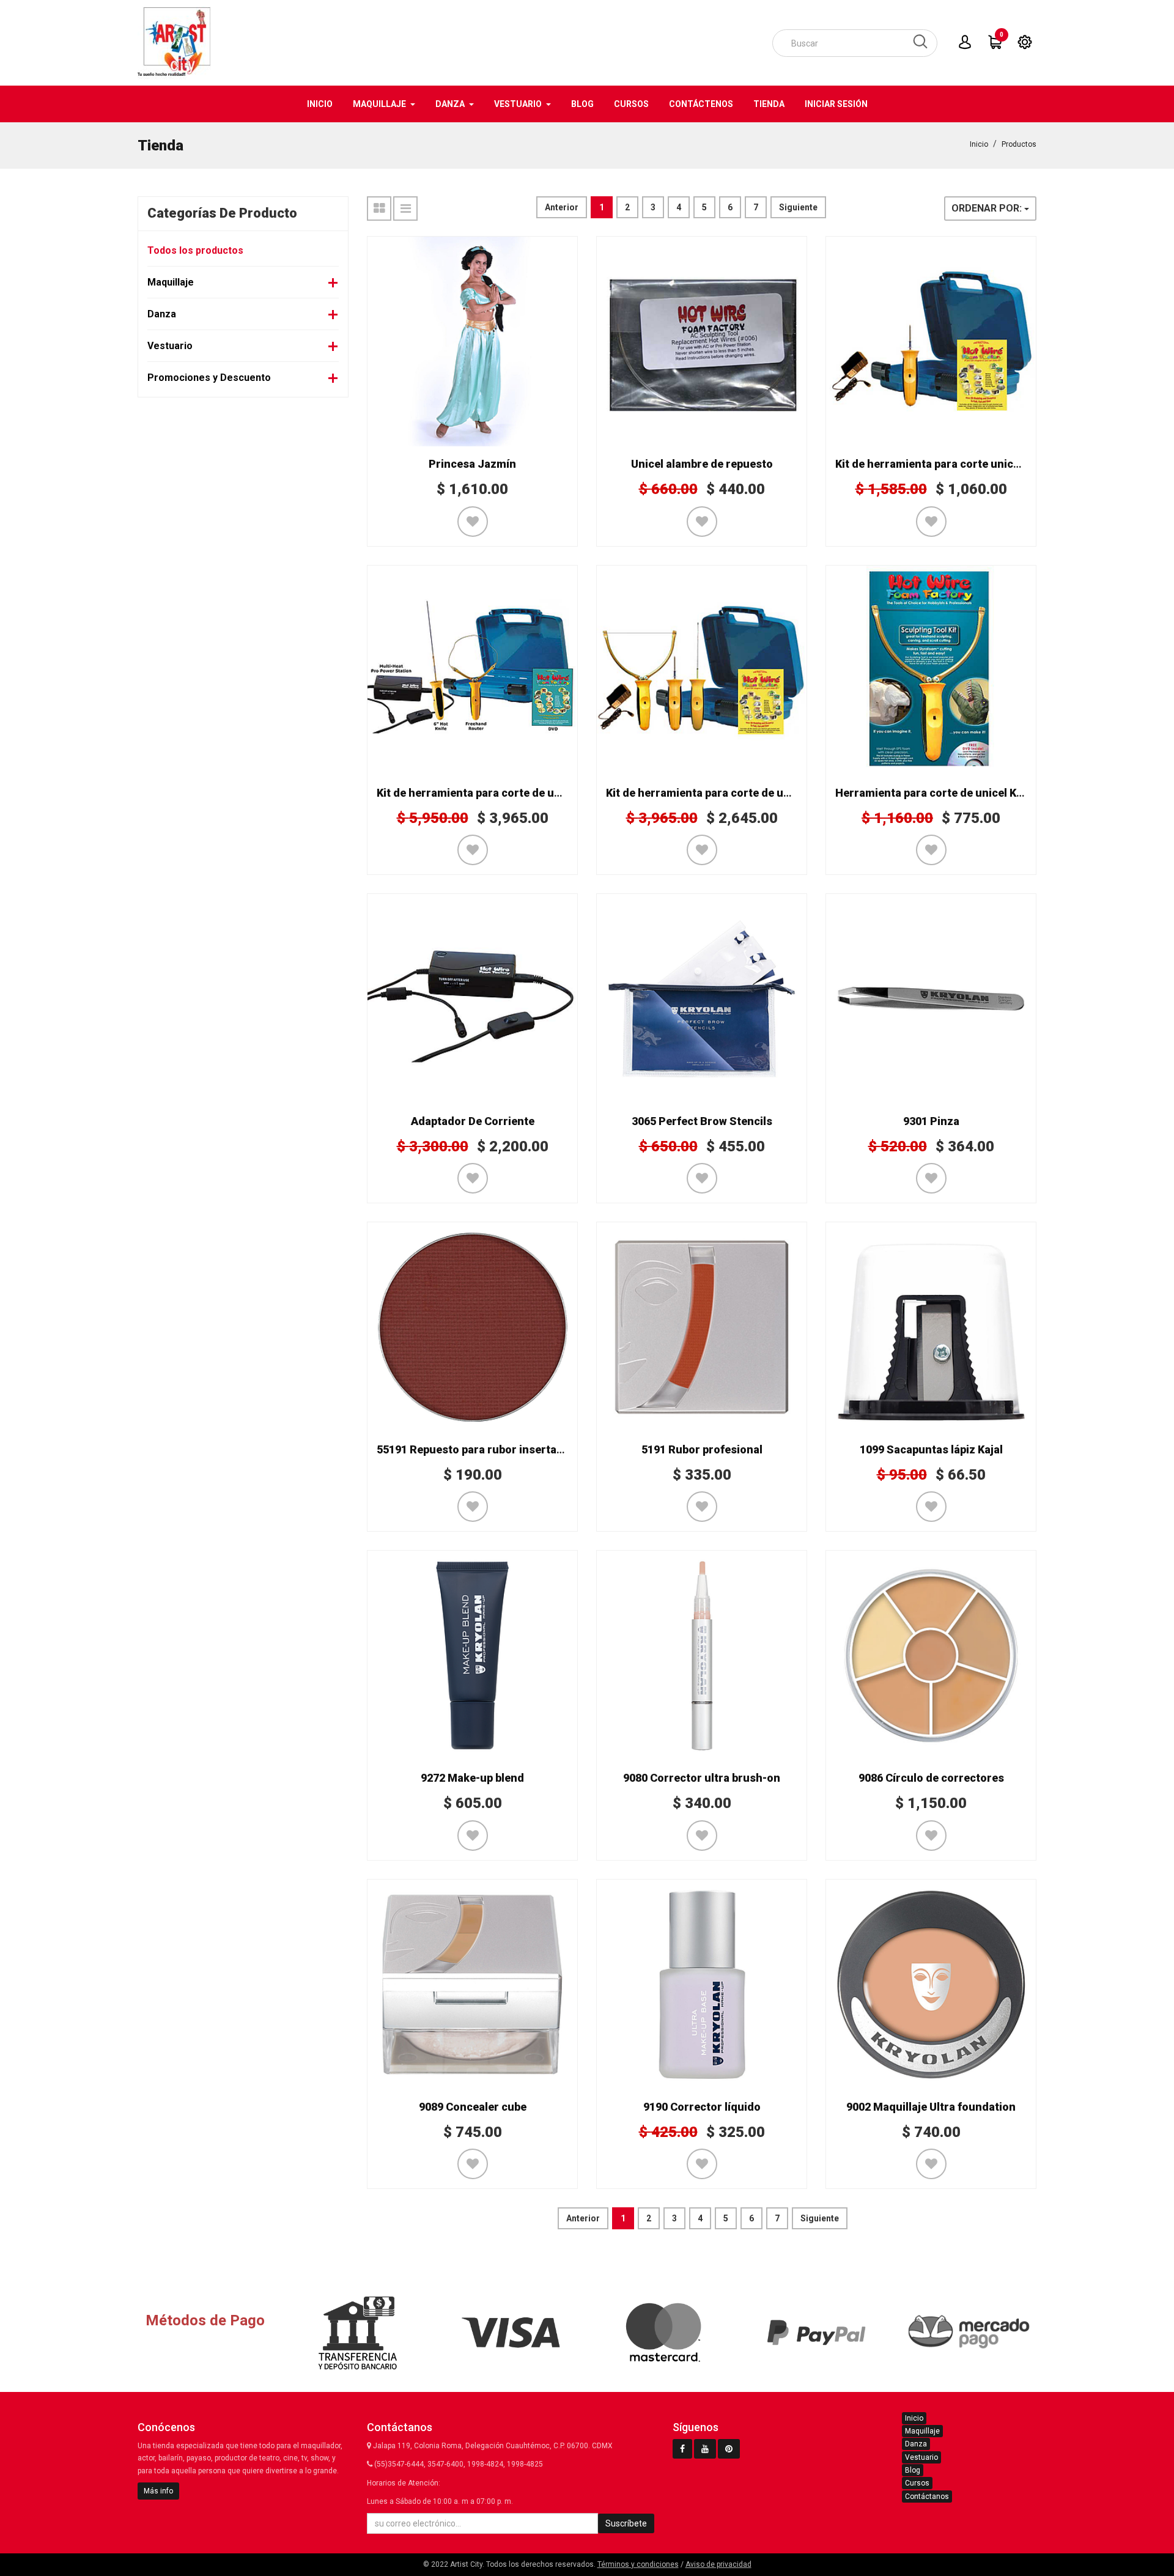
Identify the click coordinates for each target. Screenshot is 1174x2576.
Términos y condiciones (638, 2564)
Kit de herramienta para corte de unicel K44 (489, 793)
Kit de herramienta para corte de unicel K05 (718, 793)
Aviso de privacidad (718, 2564)
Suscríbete (626, 2523)
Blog (913, 2470)
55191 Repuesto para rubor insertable (474, 1449)
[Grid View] (379, 209)
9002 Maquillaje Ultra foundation (931, 2107)
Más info (158, 2491)
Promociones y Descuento (209, 378)
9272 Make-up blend (472, 1778)
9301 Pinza (931, 1121)
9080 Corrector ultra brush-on (702, 1778)
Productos (1019, 144)
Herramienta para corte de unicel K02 (932, 793)
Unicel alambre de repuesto (702, 464)
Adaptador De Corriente (473, 1121)
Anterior (562, 207)
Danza (162, 314)
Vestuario (170, 346)
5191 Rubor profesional (702, 1449)
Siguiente (798, 207)
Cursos (917, 2483)
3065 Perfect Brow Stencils (702, 1121)
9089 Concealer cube (473, 2107)
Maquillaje (171, 282)
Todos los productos (195, 250)
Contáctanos (927, 2497)
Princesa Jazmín (472, 464)
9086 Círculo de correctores (931, 1778)
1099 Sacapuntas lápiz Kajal (931, 1449)
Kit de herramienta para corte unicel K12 (940, 464)
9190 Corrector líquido (702, 2107)
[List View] (405, 209)
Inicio (979, 144)
